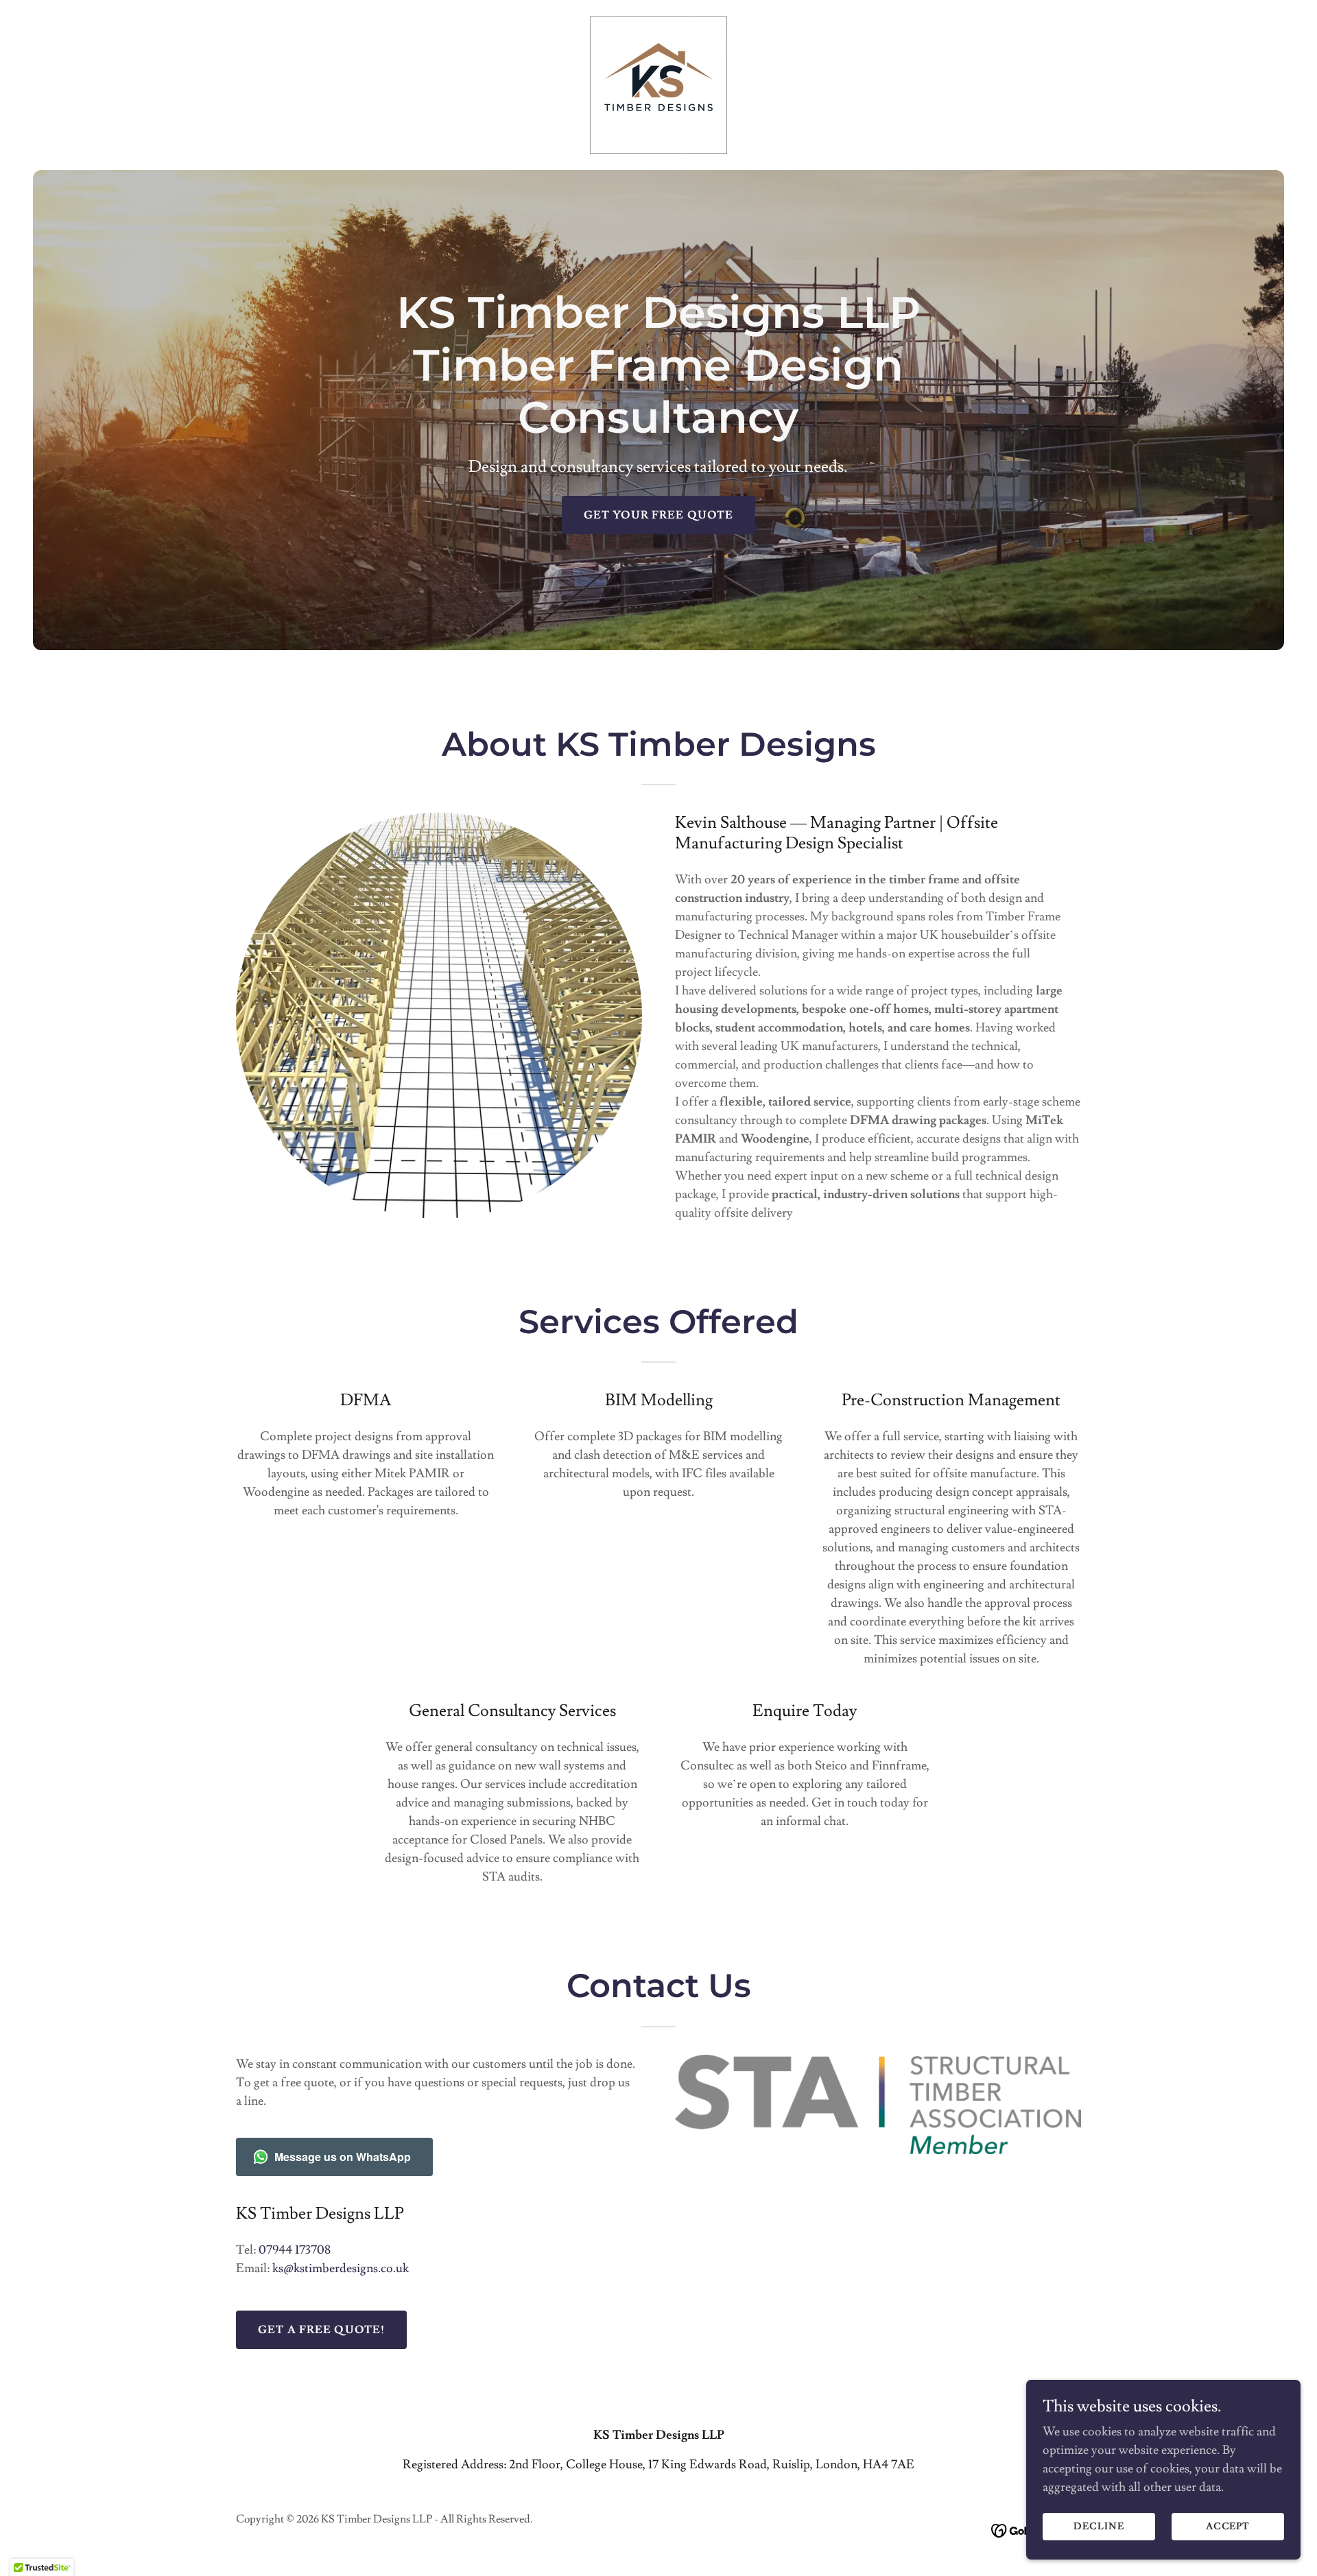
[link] (658, 82)
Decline (1099, 2527)
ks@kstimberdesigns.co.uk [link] (341, 2268)
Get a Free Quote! (321, 2330)
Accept (1228, 2527)
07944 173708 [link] (295, 2250)
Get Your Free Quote (659, 515)
